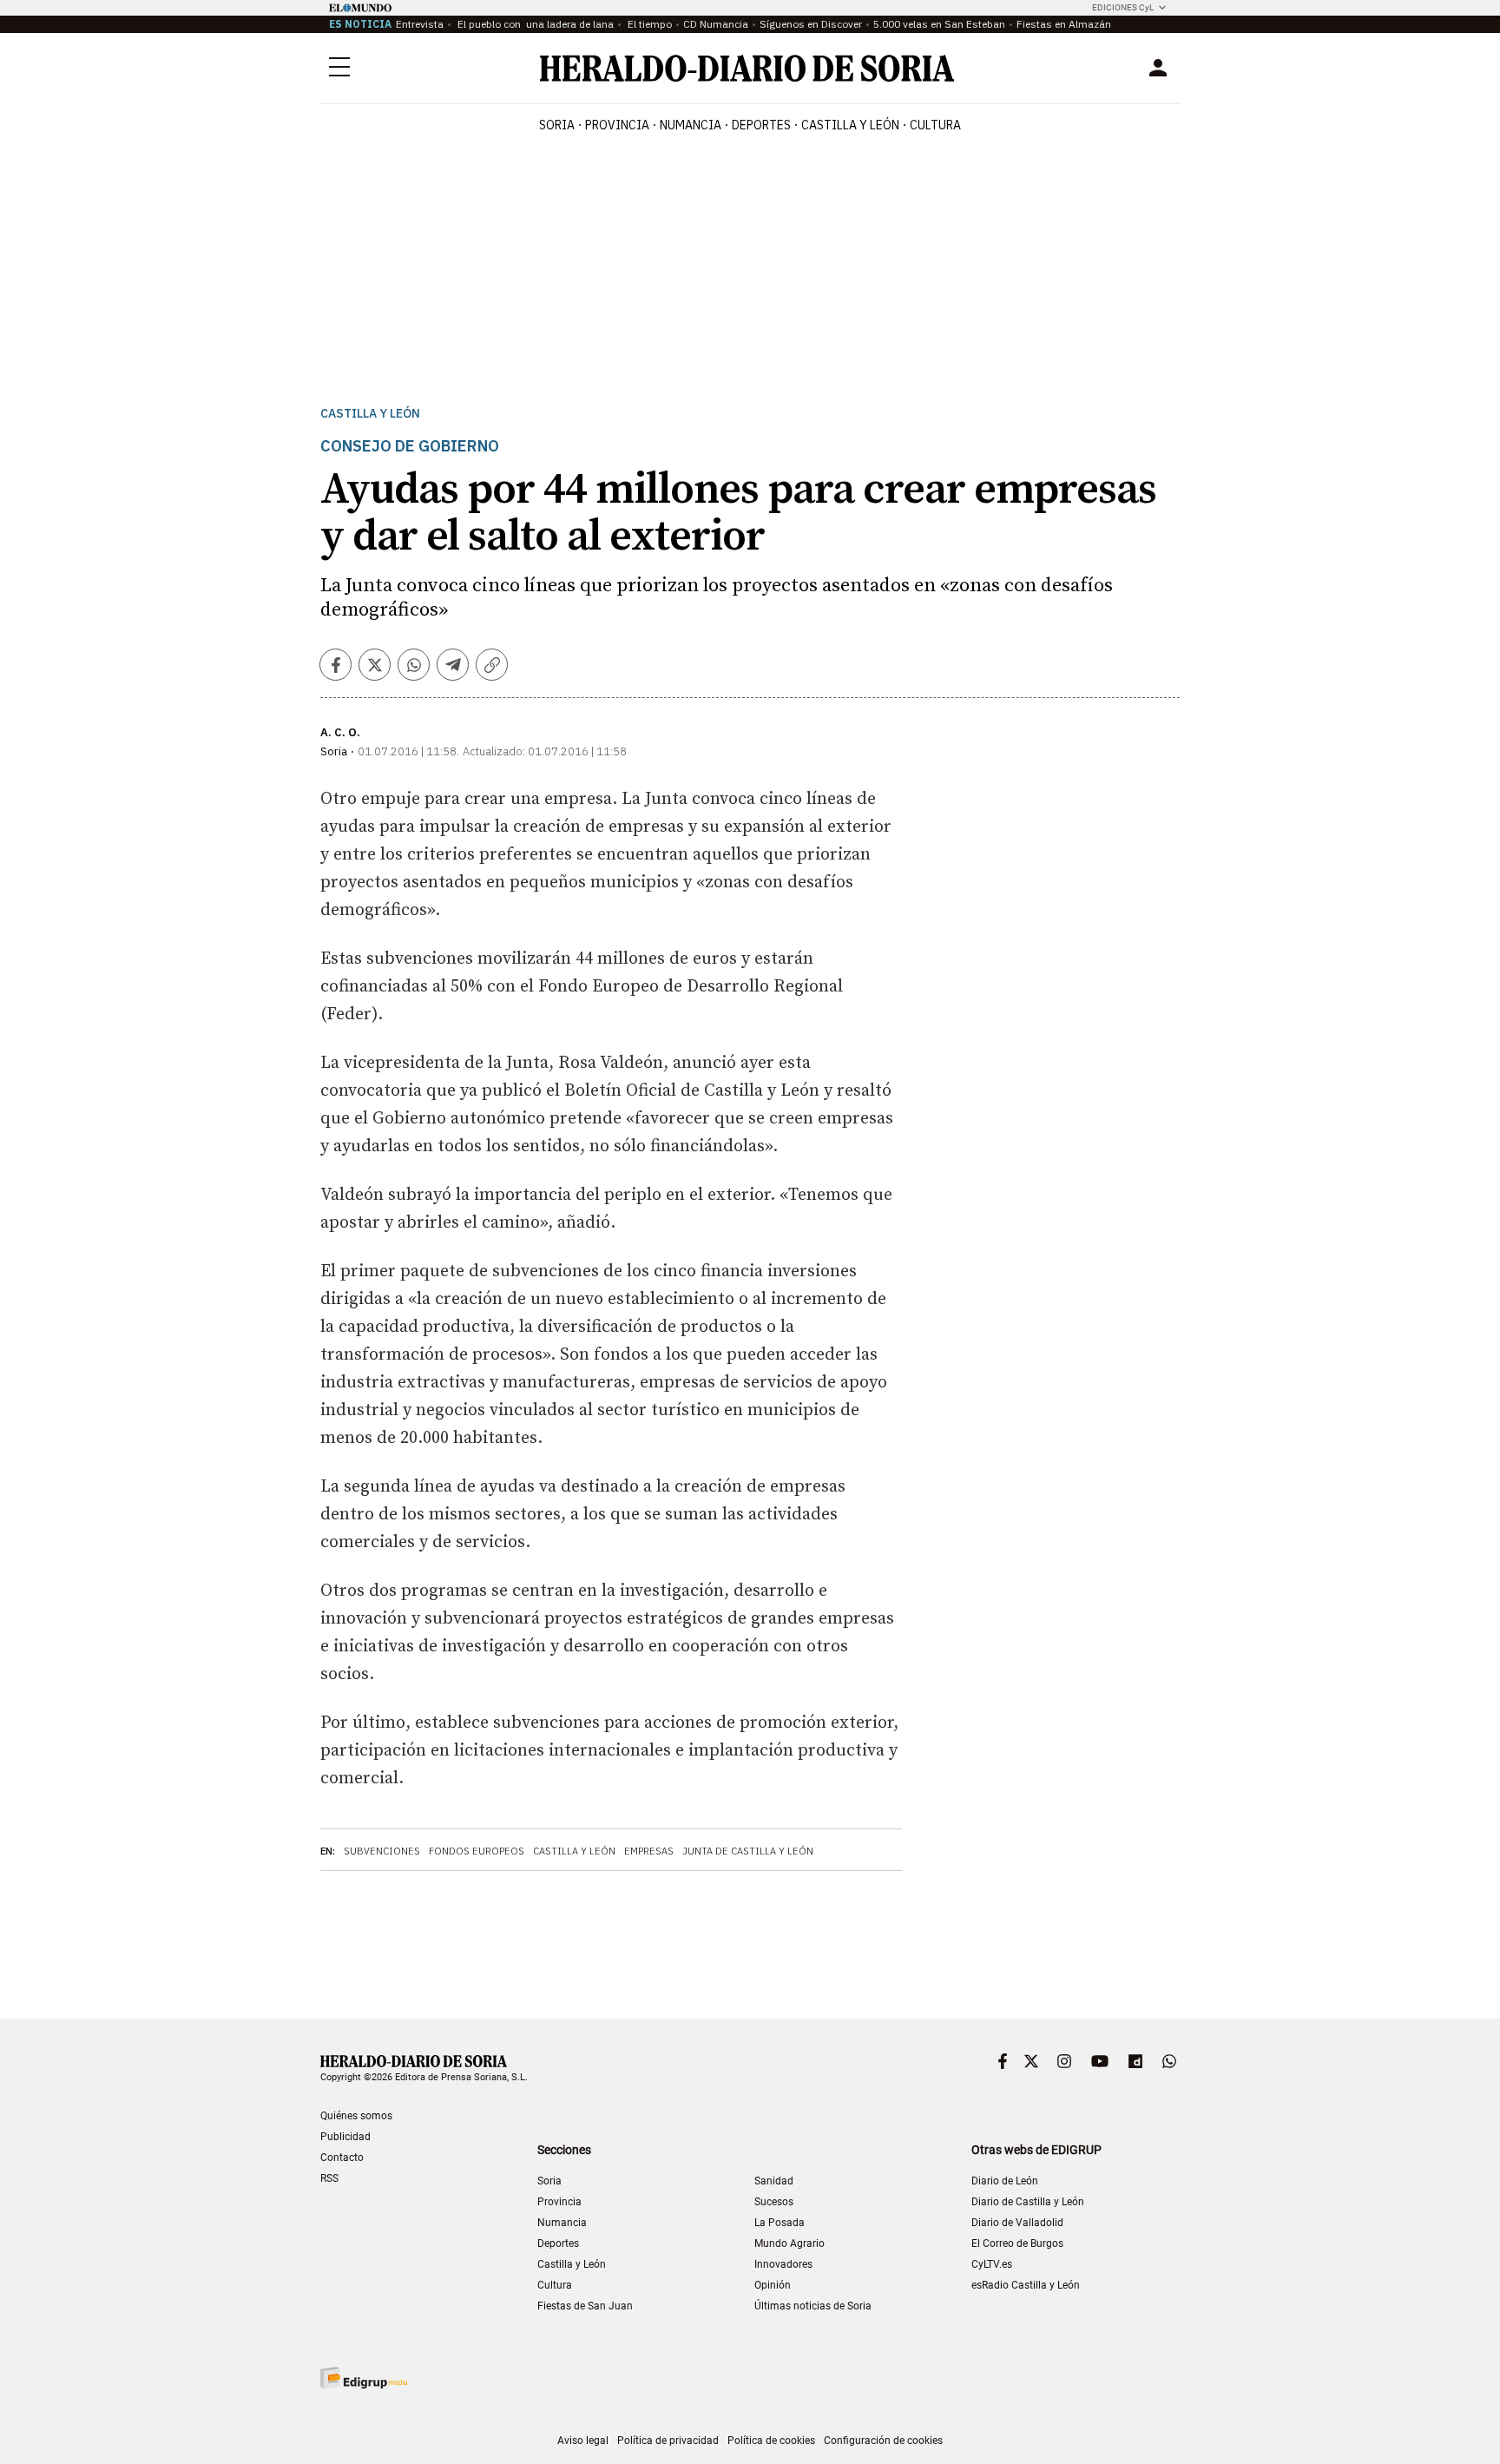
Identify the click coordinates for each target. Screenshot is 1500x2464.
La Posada (780, 2223)
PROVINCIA (617, 125)
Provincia (559, 2202)
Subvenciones (382, 1851)
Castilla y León (370, 414)
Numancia (562, 2223)
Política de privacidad (668, 2441)
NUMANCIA (691, 125)
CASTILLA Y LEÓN (850, 125)
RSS (329, 2178)
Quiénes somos (356, 2116)
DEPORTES (761, 125)
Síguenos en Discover (811, 24)
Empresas (649, 1851)
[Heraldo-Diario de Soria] (747, 68)
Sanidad (774, 2181)
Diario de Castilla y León (1028, 2202)
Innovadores (783, 2264)
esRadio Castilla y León (1026, 2285)
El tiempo (648, 24)
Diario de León (1005, 2181)
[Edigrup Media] (364, 2378)
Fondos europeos (477, 1851)
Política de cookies (771, 2441)
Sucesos (774, 2202)
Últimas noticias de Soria (813, 2306)
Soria (549, 2181)
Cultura (555, 2285)
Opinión (773, 2285)
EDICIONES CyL (1123, 7)
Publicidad (345, 2137)
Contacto (342, 2158)
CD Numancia (716, 24)
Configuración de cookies (883, 2441)
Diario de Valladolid (1017, 2223)
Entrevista (420, 24)
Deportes (558, 2243)
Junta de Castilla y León (748, 1851)
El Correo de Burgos (1017, 2243)
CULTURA (935, 125)
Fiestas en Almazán (1064, 24)
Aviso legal (583, 2441)
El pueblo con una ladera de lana (534, 24)
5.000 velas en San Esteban (939, 24)
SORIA (557, 125)
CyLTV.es (992, 2264)
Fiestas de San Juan (585, 2306)
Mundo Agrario (789, 2243)
